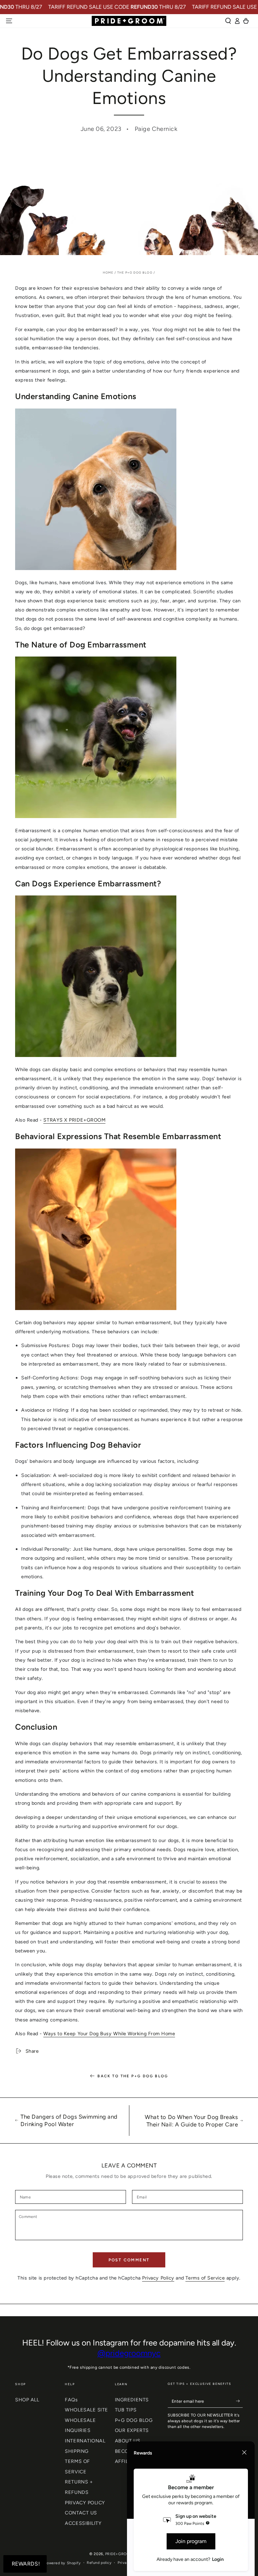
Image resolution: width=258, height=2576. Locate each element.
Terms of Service (205, 2278)
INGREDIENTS (132, 2400)
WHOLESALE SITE (87, 2410)
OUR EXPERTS (132, 2430)
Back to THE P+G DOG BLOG (133, 2076)
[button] (228, 21)
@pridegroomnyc (129, 2353)
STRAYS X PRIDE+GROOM (74, 1120)
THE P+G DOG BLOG (135, 272)
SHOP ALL (27, 2400)
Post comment (129, 2260)
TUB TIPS (126, 2410)
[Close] (244, 2453)
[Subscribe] (239, 2401)
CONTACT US (81, 2513)
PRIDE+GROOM (119, 2554)
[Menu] (9, 21)
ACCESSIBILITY (83, 2523)
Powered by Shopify (63, 2563)
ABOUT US (127, 2441)
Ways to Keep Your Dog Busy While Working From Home (109, 2034)
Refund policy (99, 2563)
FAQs (71, 2400)
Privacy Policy (158, 2278)
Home (108, 272)
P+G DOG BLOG (134, 2420)
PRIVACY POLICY (85, 2503)
